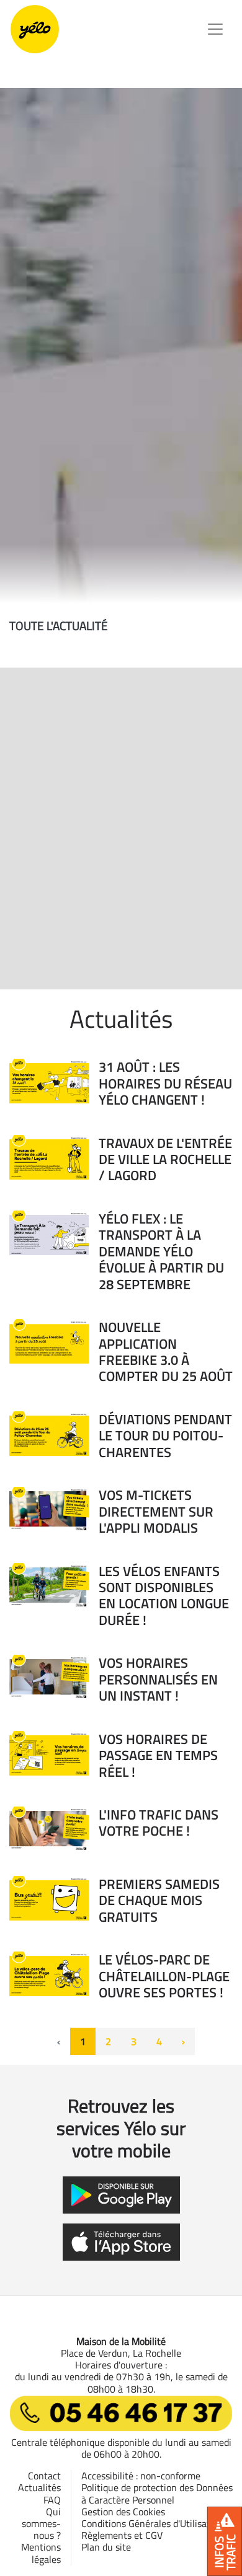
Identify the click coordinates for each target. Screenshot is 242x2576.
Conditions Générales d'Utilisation (152, 2523)
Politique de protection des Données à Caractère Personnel (157, 2493)
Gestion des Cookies (123, 2512)
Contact (44, 2476)
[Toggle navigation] (215, 29)
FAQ (52, 2500)
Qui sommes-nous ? (41, 2523)
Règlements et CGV (122, 2535)
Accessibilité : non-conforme (141, 2476)
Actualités (39, 2487)
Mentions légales (41, 2553)
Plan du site (106, 2547)
